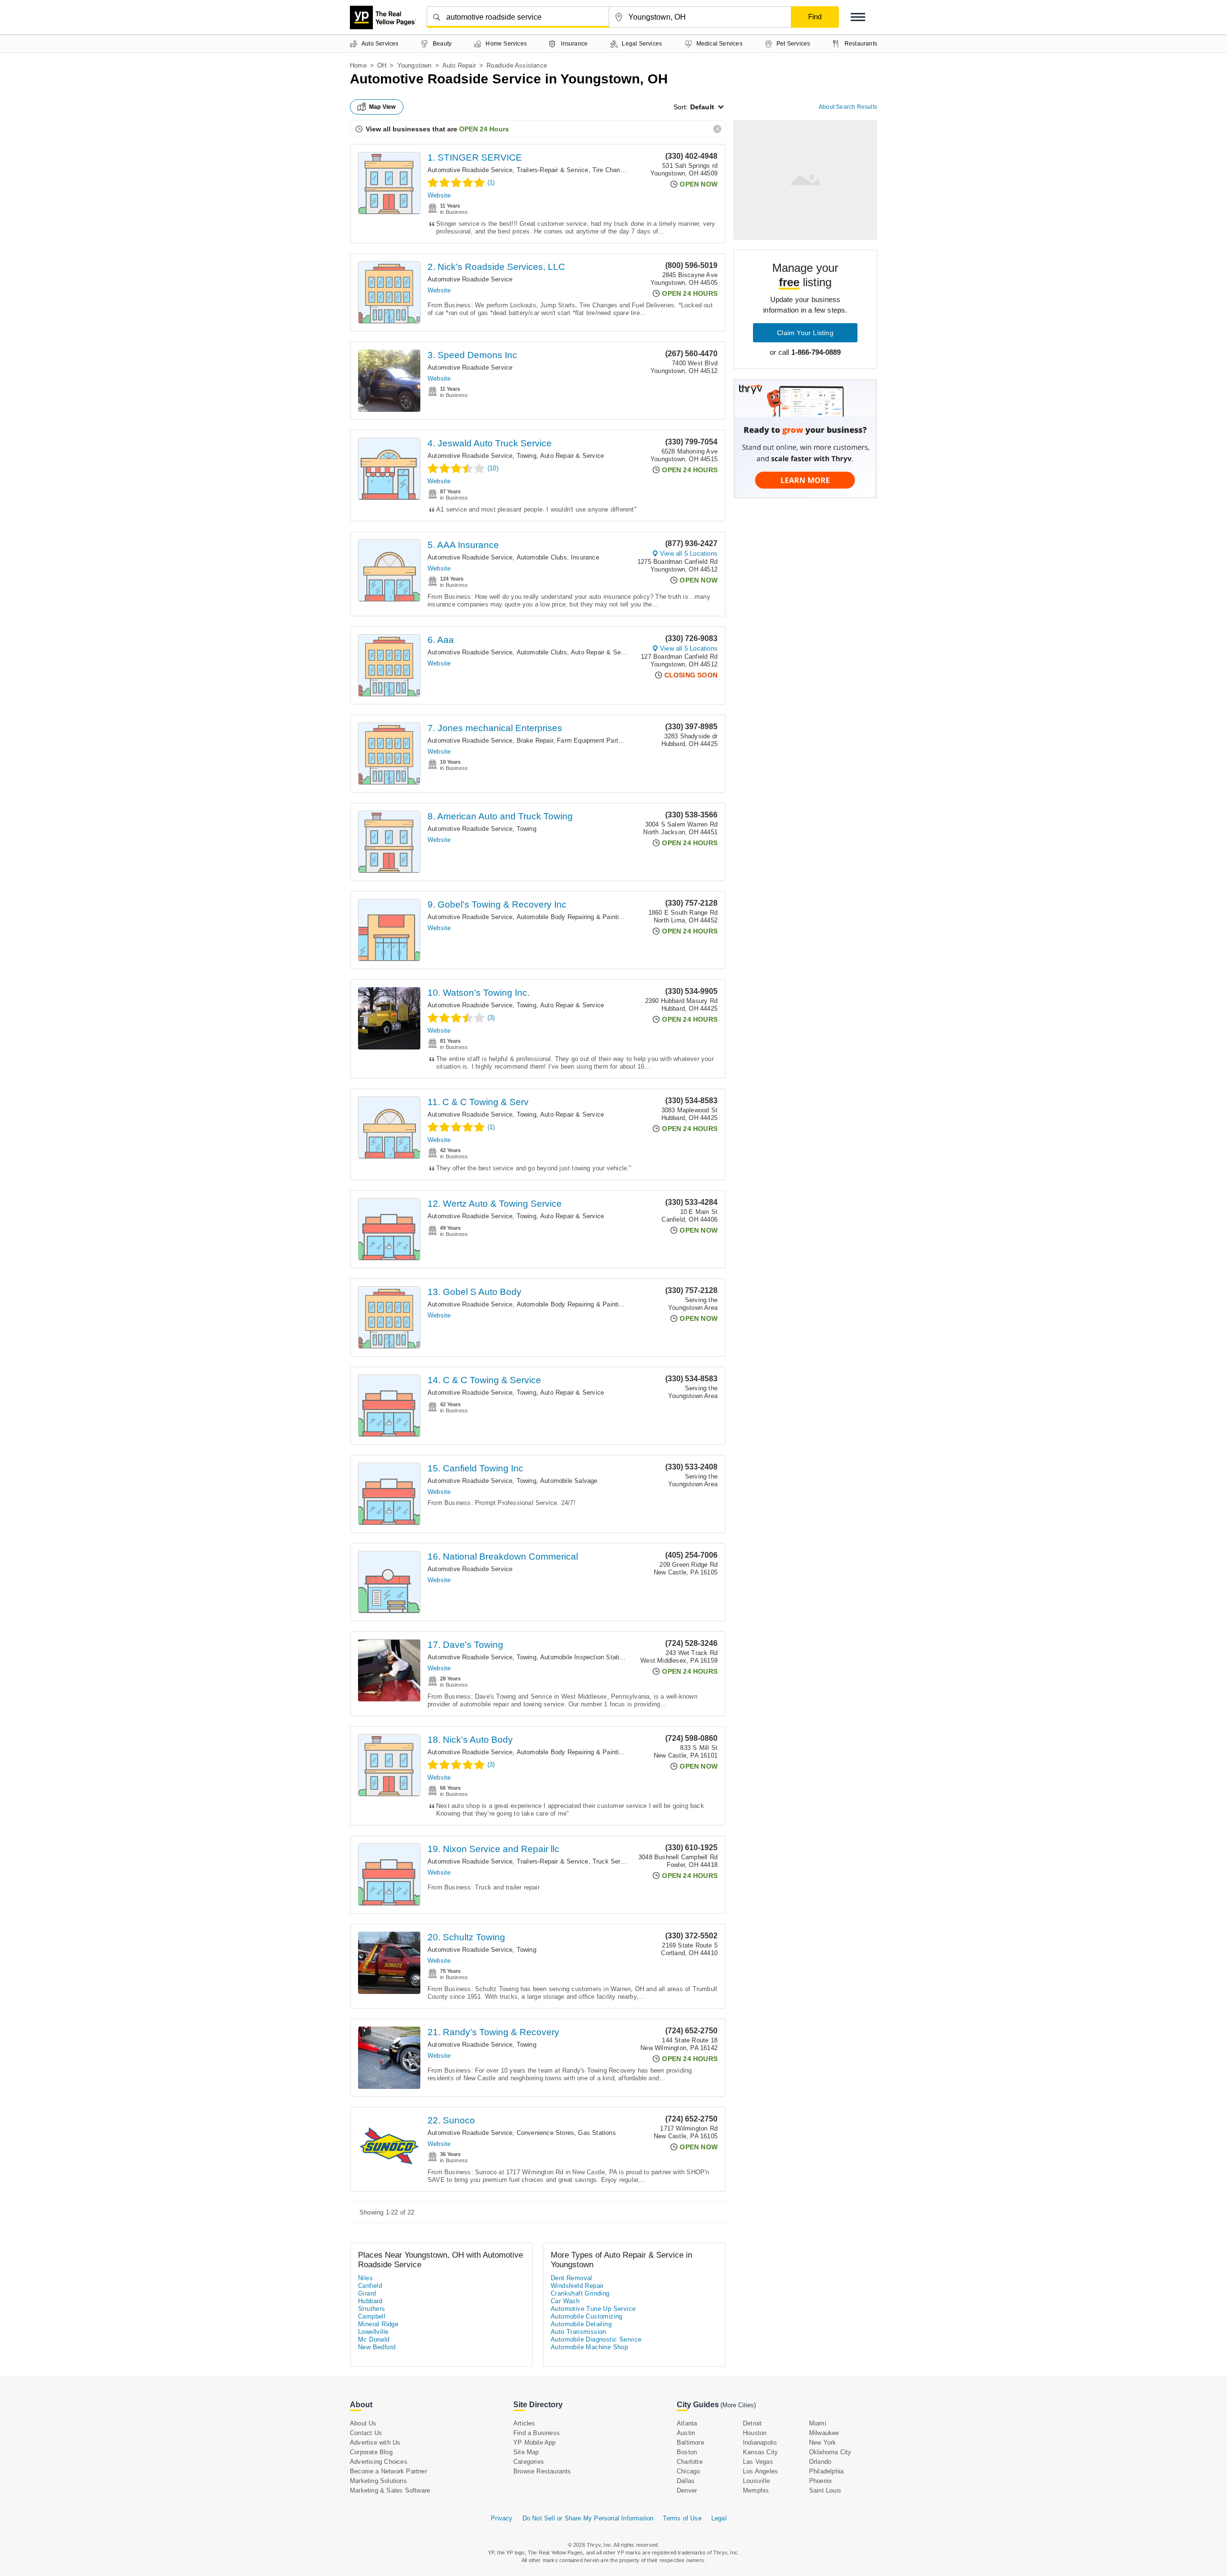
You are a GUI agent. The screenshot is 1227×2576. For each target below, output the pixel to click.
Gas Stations (597, 2133)
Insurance (585, 557)
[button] (858, 17)
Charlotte (690, 2462)
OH (382, 65)
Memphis (756, 2490)
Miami (818, 2423)
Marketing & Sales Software (390, 2490)
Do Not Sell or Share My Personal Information (588, 2518)
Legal (719, 2518)
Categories (529, 2462)
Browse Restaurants (542, 2471)
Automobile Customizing (587, 2316)
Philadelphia (826, 2471)
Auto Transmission (579, 2332)
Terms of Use (682, 2518)
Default (702, 107)
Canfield (370, 2286)
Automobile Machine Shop (589, 2347)
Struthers (372, 2309)
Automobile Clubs (542, 557)
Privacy (502, 2518)
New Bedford (377, 2347)
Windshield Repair (577, 2286)
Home (358, 65)
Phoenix (821, 2481)
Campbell (372, 2316)
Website (439, 195)
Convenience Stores (546, 2133)
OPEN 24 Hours (484, 129)
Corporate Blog (371, 2452)
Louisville (756, 2481)
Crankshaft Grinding (580, 2293)
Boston (687, 2452)
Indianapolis (760, 2442)
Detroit (752, 2423)
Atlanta (687, 2423)
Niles (365, 2278)
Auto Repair (459, 65)
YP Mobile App (535, 2442)
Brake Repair (535, 740)
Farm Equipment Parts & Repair (603, 740)
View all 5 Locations (689, 554)
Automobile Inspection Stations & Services (602, 1657)
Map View (382, 107)
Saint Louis (825, 2490)
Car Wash (565, 2301)
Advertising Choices (379, 2462)
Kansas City (760, 2452)
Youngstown (415, 65)
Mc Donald (374, 2339)
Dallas (686, 2481)
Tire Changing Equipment (629, 170)
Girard (367, 2293)
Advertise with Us (375, 2442)
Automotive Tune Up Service (593, 2309)
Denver (687, 2490)
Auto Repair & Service (572, 456)
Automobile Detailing (581, 2324)
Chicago (688, 2471)
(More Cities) (738, 2405)
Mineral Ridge (378, 2324)
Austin (686, 2433)
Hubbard (370, 2301)
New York (823, 2442)
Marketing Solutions (378, 2481)
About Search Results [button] (848, 107)
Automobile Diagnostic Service (596, 2339)
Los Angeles (760, 2471)
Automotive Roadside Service (470, 170)
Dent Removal (572, 2278)
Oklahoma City (830, 2452)
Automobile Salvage (569, 1481)
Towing (527, 456)
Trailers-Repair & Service (553, 170)
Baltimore (690, 2442)
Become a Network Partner (388, 2471)
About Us (363, 2423)
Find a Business (537, 2433)
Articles (524, 2423)
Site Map (526, 2452)
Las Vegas (758, 2462)
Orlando (820, 2462)
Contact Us (366, 2433)
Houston (755, 2433)
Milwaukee (824, 2433)
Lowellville (373, 2332)
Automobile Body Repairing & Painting (571, 917)
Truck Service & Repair (626, 1861)
